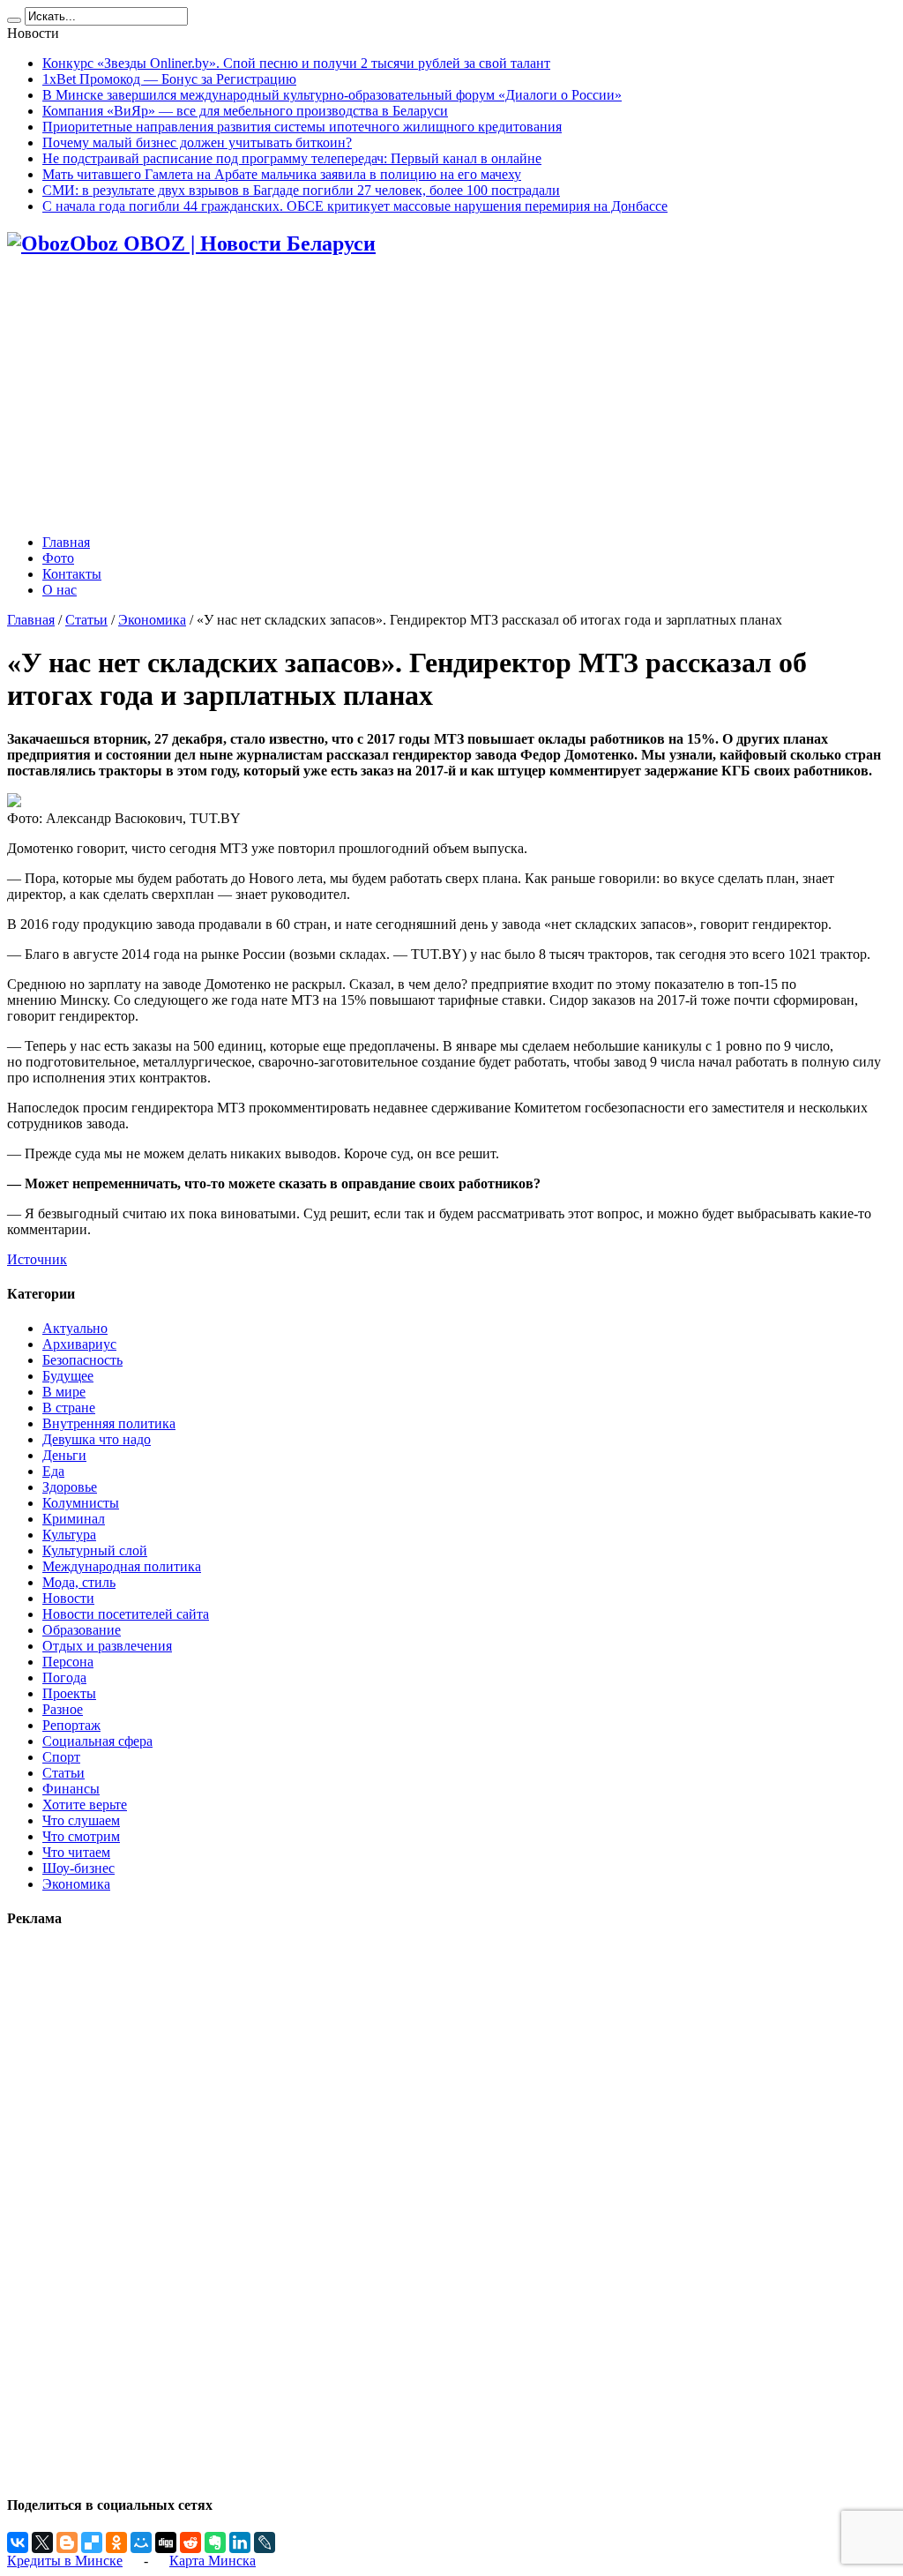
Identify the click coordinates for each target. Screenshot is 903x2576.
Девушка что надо (97, 1439)
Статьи (86, 620)
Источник (37, 1259)
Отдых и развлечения (107, 1646)
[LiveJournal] (265, 2542)
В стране (69, 1408)
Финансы (71, 1789)
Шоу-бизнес (78, 1868)
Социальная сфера (97, 1741)
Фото (58, 558)
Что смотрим (81, 1836)
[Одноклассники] (116, 2542)
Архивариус (79, 1344)
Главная (66, 542)
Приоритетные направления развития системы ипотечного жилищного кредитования (302, 127)
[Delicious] (92, 2542)
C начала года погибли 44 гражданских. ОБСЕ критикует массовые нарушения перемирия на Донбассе (355, 206)
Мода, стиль (79, 1582)
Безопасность (82, 1360)
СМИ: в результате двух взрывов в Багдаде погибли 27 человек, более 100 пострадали (301, 190)
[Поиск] (14, 20)
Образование (82, 1630)
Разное (63, 1709)
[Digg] (166, 2542)
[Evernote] (215, 2542)
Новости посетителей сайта (126, 1614)
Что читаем (76, 1852)
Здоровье (70, 1487)
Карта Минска (213, 2561)
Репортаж (71, 1725)
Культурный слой (95, 1550)
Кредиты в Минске (65, 2561)
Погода (64, 1677)
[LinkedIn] (240, 2542)
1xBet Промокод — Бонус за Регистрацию (169, 79)
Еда (53, 1471)
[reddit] (190, 2542)
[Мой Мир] (141, 2542)
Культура (69, 1535)
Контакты (72, 574)
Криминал (74, 1519)
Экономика (152, 620)
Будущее (68, 1376)
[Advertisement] (451, 397)
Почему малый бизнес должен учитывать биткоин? (197, 142)
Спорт (61, 1757)
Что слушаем (81, 1820)
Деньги (64, 1455)
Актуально (75, 1328)
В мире (64, 1392)
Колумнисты (81, 1503)
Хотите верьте (85, 1805)
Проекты (69, 1693)
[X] (42, 2542)
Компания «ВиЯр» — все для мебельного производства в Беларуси (245, 111)
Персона (68, 1662)
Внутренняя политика (109, 1423)
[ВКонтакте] (18, 2542)
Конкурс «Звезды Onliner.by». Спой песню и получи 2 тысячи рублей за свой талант (296, 63)
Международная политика (122, 1566)
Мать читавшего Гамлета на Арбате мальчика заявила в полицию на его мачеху (282, 174)
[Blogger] (67, 2542)
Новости (68, 1598)
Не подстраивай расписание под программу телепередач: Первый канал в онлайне (292, 158)
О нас (60, 590)
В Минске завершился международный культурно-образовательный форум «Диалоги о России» (332, 95)
